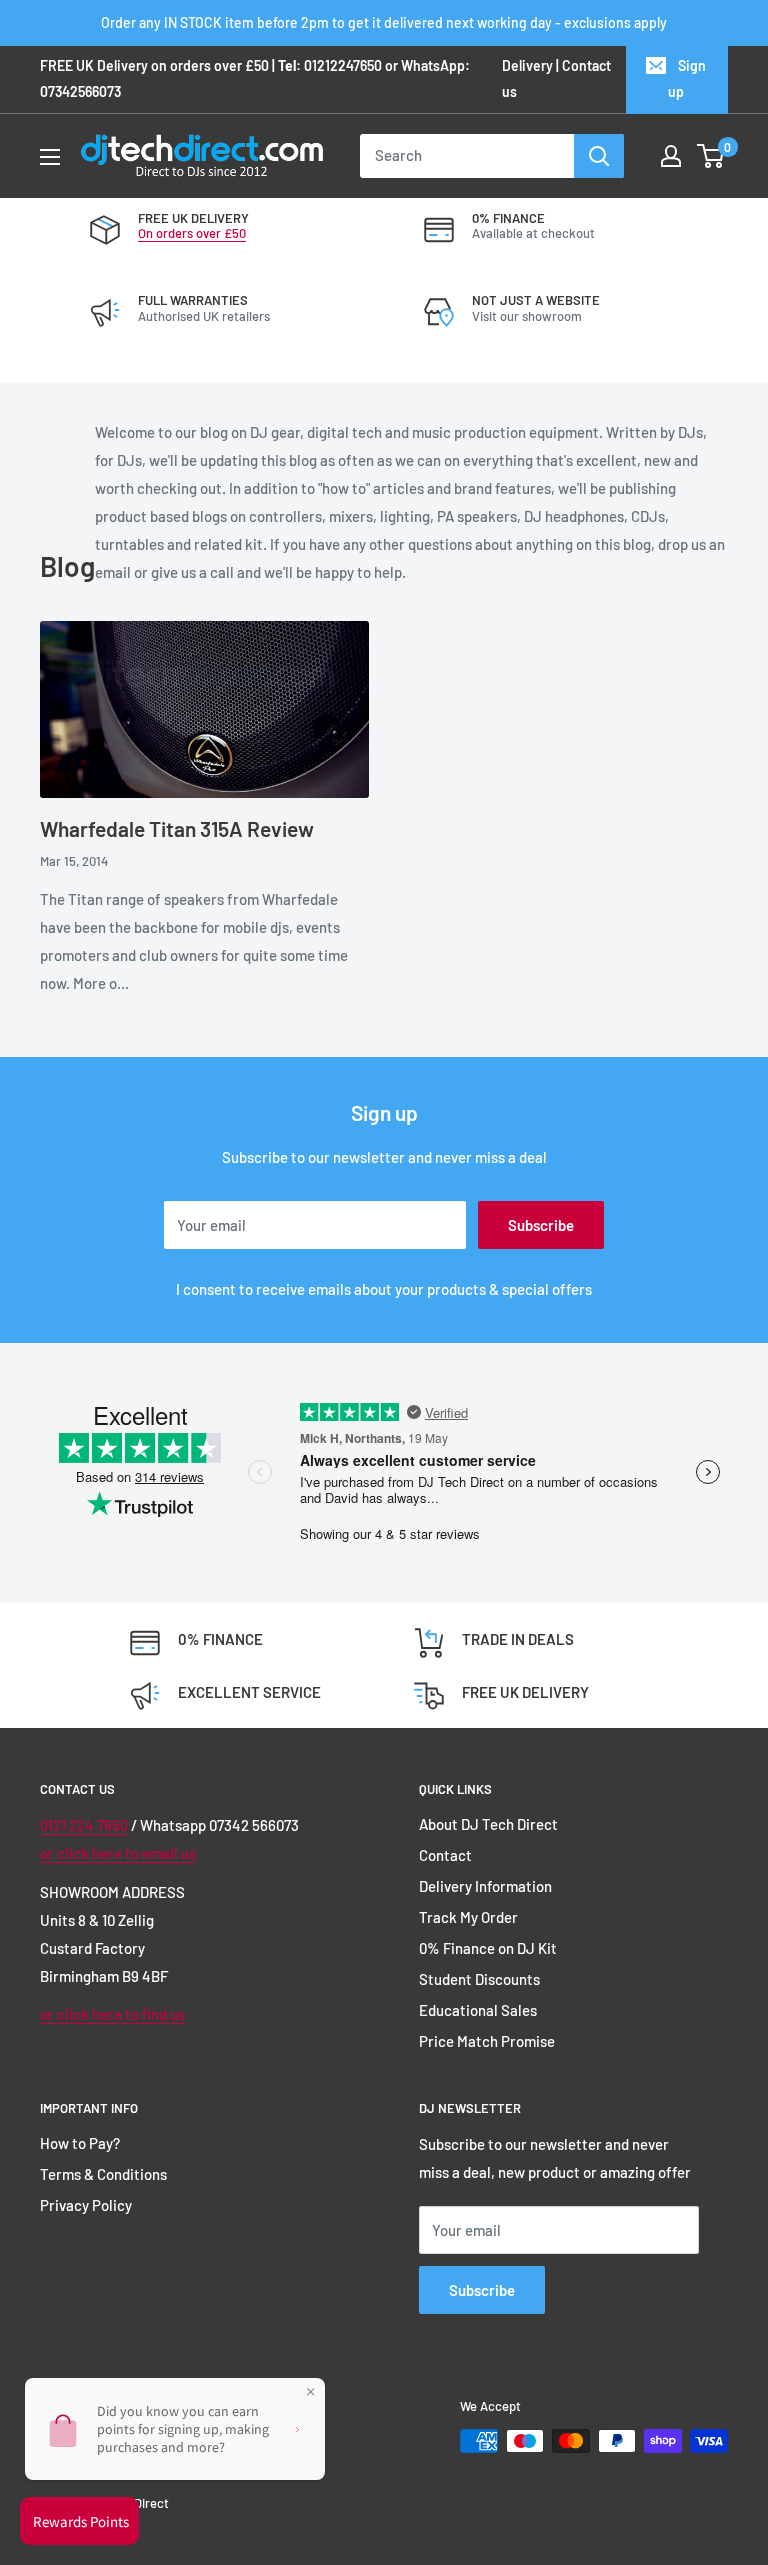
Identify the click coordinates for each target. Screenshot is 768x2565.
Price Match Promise (487, 2041)
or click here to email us (118, 1853)
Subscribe (541, 1225)
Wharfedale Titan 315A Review (177, 828)
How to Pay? (80, 2143)
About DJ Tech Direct (488, 1824)
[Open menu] (50, 157)
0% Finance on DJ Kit (488, 1948)
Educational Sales (478, 2010)
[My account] (671, 156)
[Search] (599, 156)
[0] (711, 156)
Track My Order (468, 1917)
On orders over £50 (192, 233)
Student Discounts (479, 1979)
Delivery (527, 65)
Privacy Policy (86, 2205)
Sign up (687, 78)
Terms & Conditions (103, 2174)
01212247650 (343, 65)
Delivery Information (485, 1886)
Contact (445, 1855)
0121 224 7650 (84, 1825)
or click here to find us (112, 2014)
